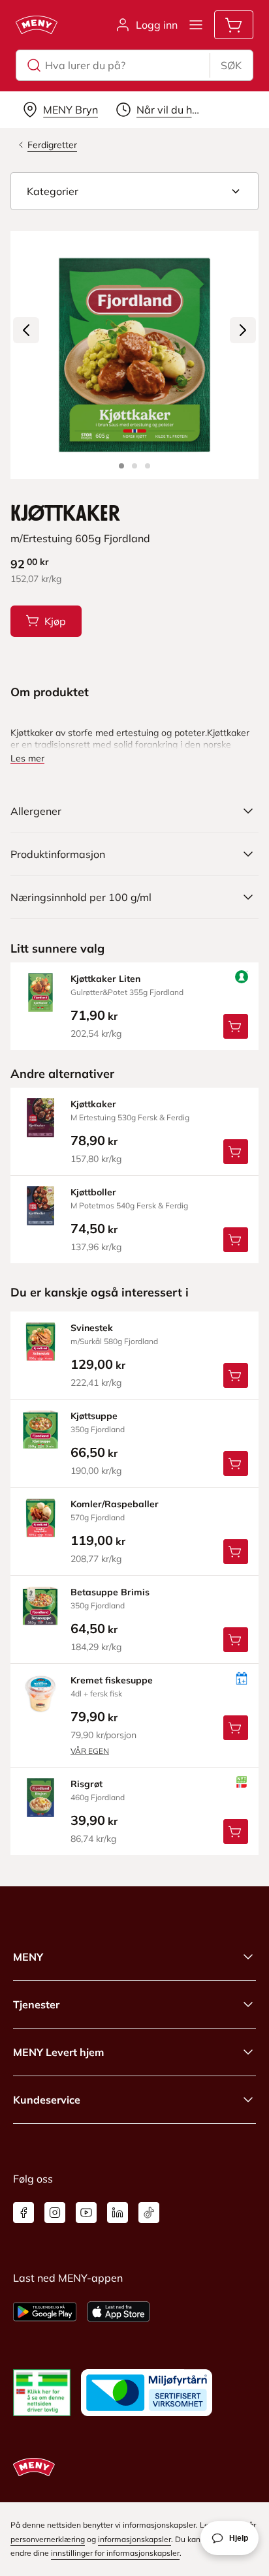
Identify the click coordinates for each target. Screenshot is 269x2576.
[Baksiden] (134, 466)
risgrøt (87, 1784)
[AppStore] (119, 2312)
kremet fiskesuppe (112, 1680)
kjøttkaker (93, 1104)
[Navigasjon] (196, 25)
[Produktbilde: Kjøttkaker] (121, 466)
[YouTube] (86, 2213)
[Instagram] (55, 2213)
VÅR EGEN (90, 1751)
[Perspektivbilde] (148, 466)
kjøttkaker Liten (105, 979)
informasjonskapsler (134, 2539)
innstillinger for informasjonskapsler (115, 2553)
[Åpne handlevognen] (234, 25)
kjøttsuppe (94, 1416)
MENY (28, 1957)
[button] (134, 191)
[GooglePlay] (45, 2312)
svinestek (92, 1328)
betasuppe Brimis (110, 1592)
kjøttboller (93, 1192)
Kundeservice (47, 2100)
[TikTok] (149, 2213)
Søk (231, 65)
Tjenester (36, 2004)
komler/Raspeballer (115, 1504)
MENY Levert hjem (58, 2052)
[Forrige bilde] (26, 330)
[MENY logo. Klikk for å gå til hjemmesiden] (37, 25)
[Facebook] (24, 2213)
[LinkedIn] (118, 2213)
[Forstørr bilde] (134, 355)
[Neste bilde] (243, 330)
